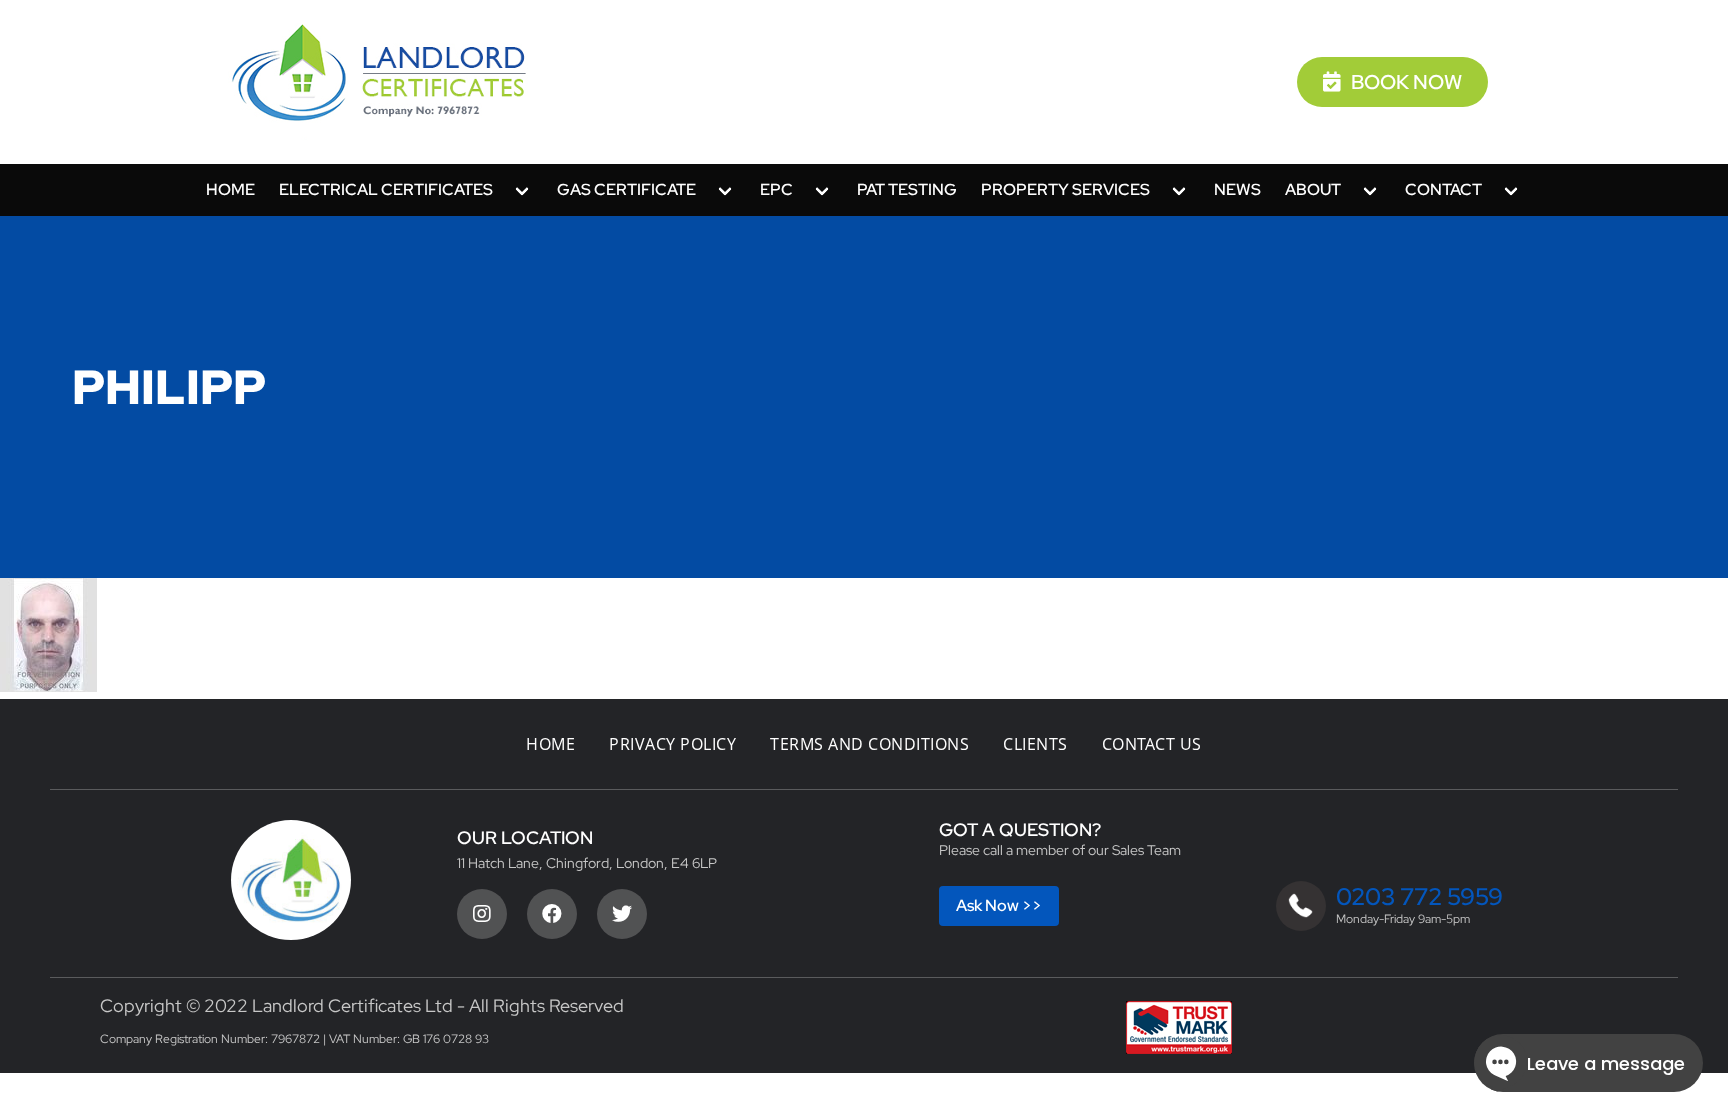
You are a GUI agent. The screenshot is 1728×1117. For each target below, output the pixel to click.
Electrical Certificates (386, 189)
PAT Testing (907, 189)
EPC (776, 189)
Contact (1443, 189)
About (1313, 189)
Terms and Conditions (869, 744)
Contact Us (1152, 744)
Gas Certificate (626, 189)
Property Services (1065, 189)
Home (230, 189)
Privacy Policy (672, 744)
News (1237, 189)
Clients (1035, 744)
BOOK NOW (1406, 82)
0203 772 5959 (1419, 896)
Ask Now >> (999, 905)
